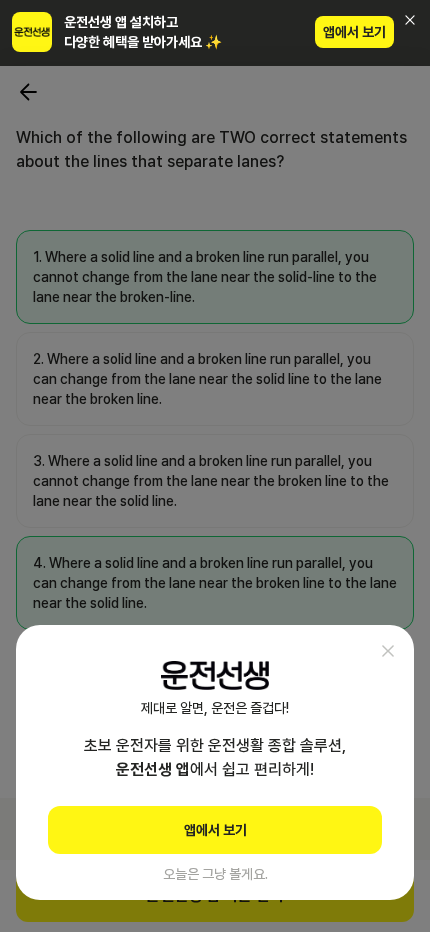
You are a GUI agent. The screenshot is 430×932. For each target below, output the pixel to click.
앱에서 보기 (354, 32)
